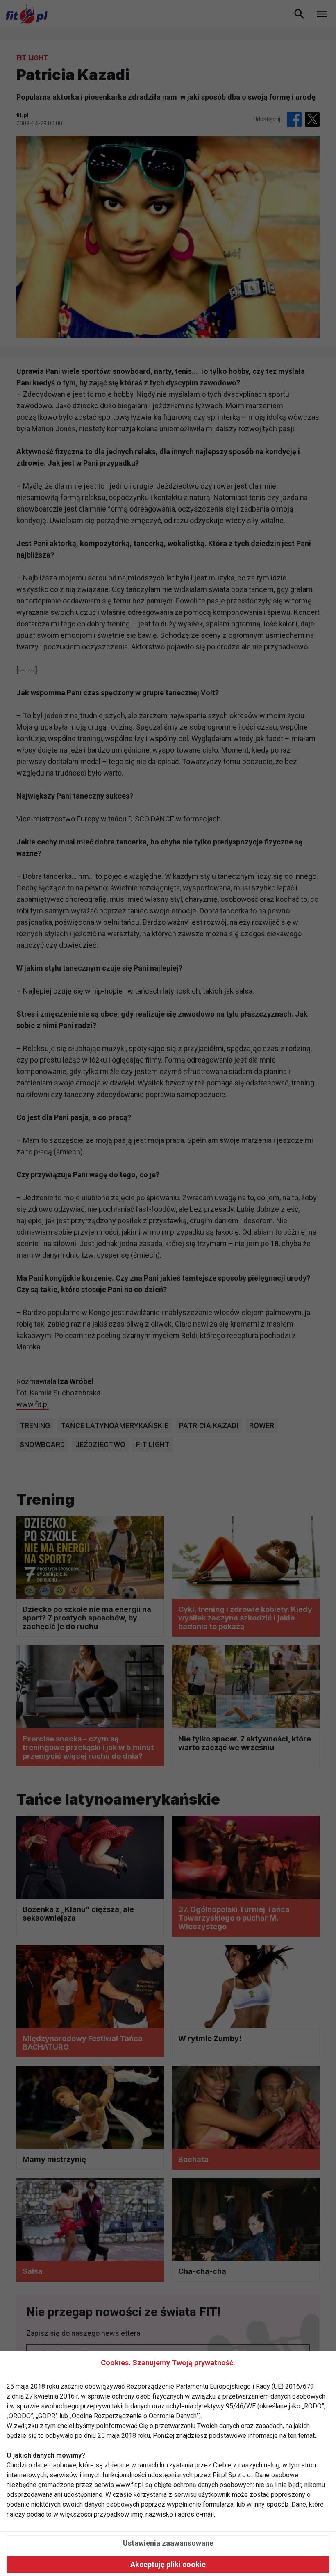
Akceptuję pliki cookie (168, 2564)
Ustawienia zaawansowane (168, 2543)
